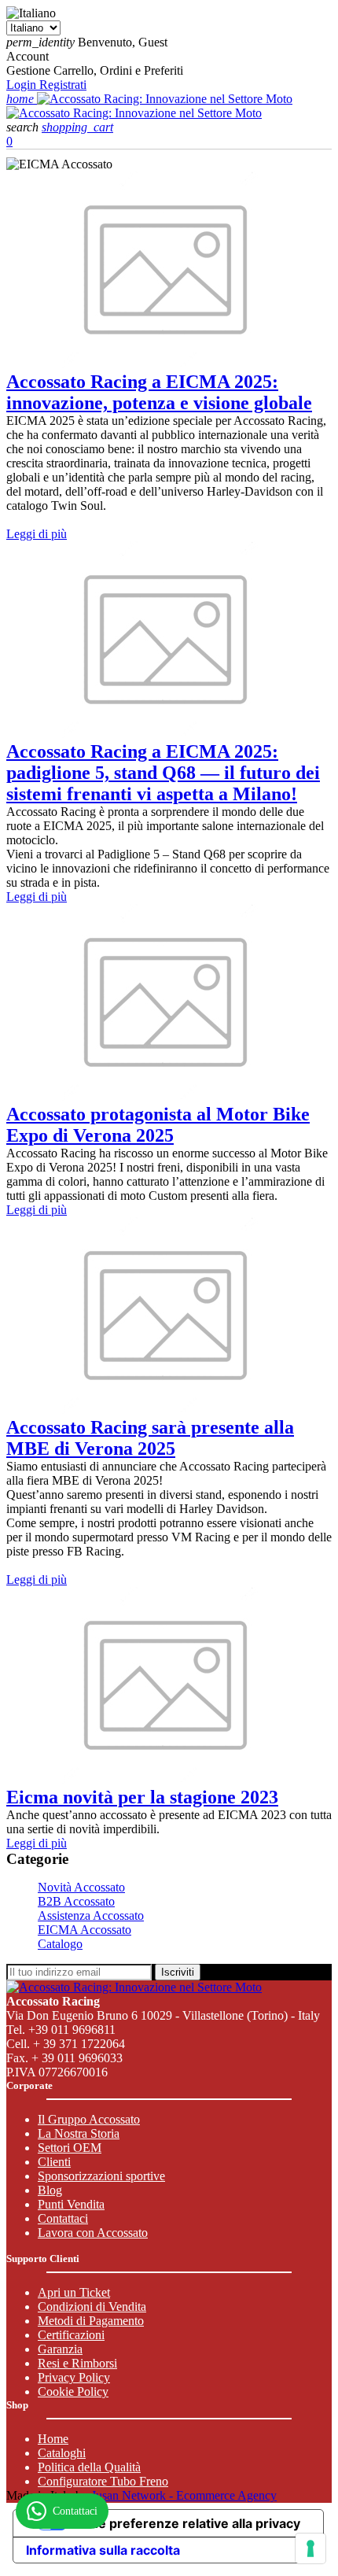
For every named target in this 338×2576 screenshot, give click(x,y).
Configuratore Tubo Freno (103, 2481)
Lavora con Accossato (93, 2233)
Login (23, 85)
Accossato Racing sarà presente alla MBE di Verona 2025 (150, 1438)
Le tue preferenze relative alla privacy (184, 2523)
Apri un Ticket (74, 2292)
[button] (24, 127)
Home (53, 2439)
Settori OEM (70, 2148)
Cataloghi (62, 2453)
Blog (50, 2190)
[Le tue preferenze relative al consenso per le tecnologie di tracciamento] (310, 2548)
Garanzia (60, 2349)
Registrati (63, 85)
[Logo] (165, 99)
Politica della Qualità (89, 2467)
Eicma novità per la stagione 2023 (142, 1797)
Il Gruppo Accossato (89, 2119)
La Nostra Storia (79, 2133)
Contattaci (63, 2218)
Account (28, 56)
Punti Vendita (71, 2204)
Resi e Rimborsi (77, 2363)
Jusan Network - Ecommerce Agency (184, 2495)
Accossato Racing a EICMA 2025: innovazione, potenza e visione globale (159, 392)
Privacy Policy (74, 2377)
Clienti (54, 2162)
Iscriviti (178, 1972)
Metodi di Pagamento (91, 2321)
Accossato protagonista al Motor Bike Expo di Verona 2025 (158, 1125)
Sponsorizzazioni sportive (101, 2176)
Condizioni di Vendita (92, 2307)
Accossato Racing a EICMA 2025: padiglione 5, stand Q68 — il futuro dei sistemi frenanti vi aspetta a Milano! (163, 773)
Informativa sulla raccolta (103, 2550)
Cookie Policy (73, 2391)
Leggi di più (37, 534)
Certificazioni (71, 2335)
